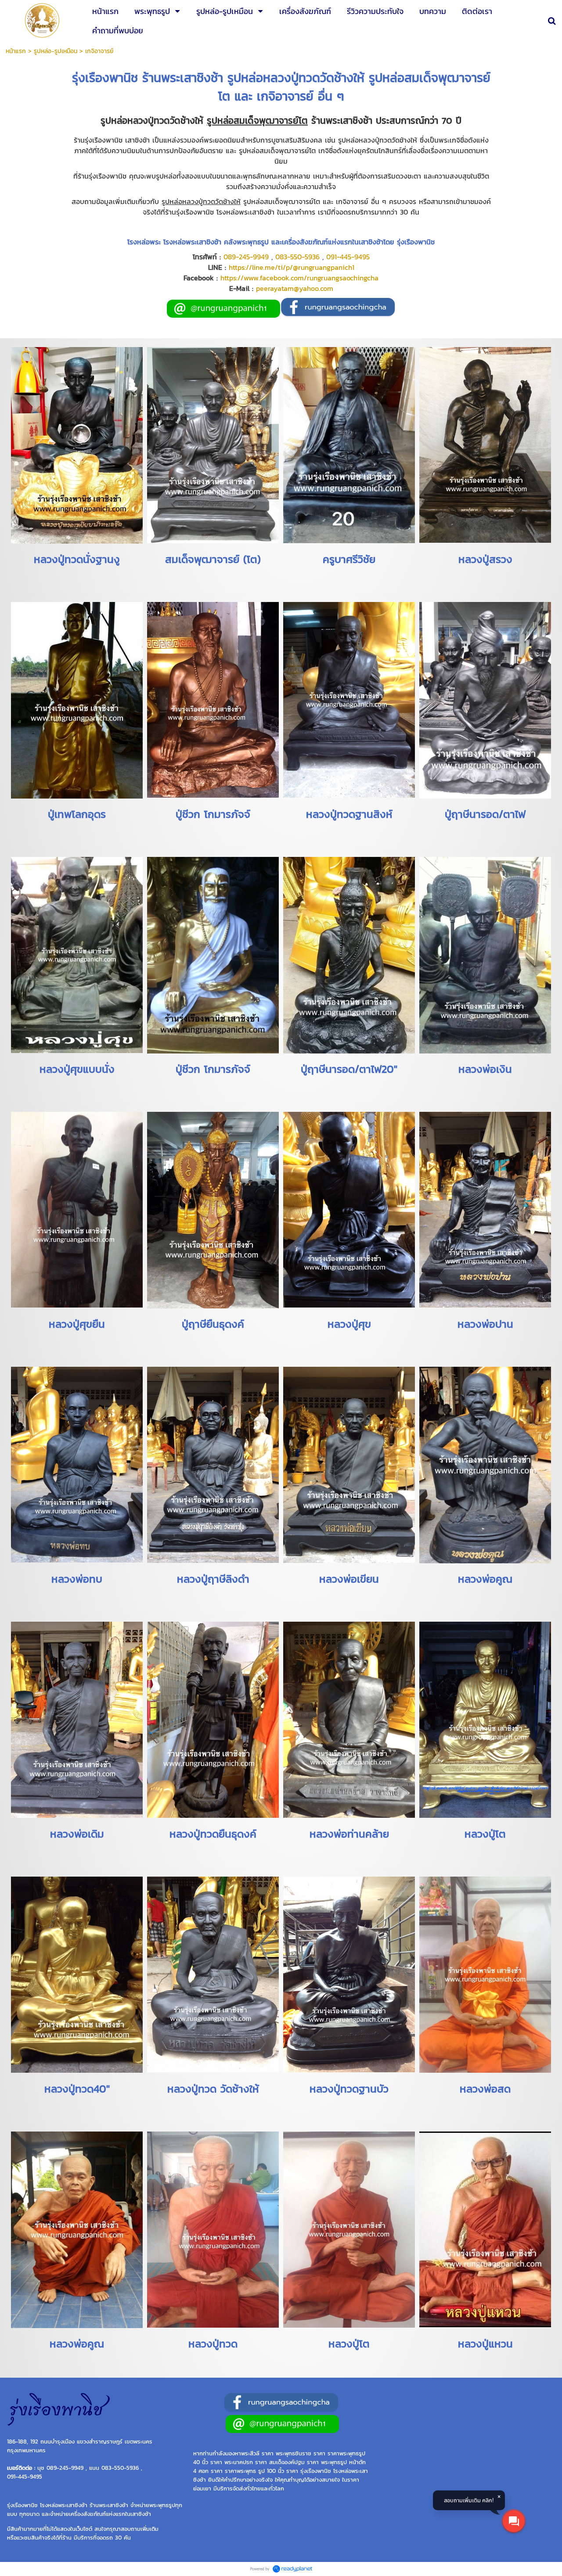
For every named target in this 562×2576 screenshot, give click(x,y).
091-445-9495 (348, 257)
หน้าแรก (16, 51)
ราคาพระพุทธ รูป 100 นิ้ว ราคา (261, 2471)
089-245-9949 (246, 257)
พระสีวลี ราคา (257, 2453)
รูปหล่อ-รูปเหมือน (56, 51)
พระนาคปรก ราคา (246, 2462)
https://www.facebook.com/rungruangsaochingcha (299, 278)
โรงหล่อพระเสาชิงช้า (64, 2505)
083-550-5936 (297, 257)
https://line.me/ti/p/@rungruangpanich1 (292, 267)
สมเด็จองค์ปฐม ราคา (294, 2462)
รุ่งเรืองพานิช (316, 2471)
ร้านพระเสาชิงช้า (109, 2505)
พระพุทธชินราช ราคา (301, 2453)
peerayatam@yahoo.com (295, 288)
